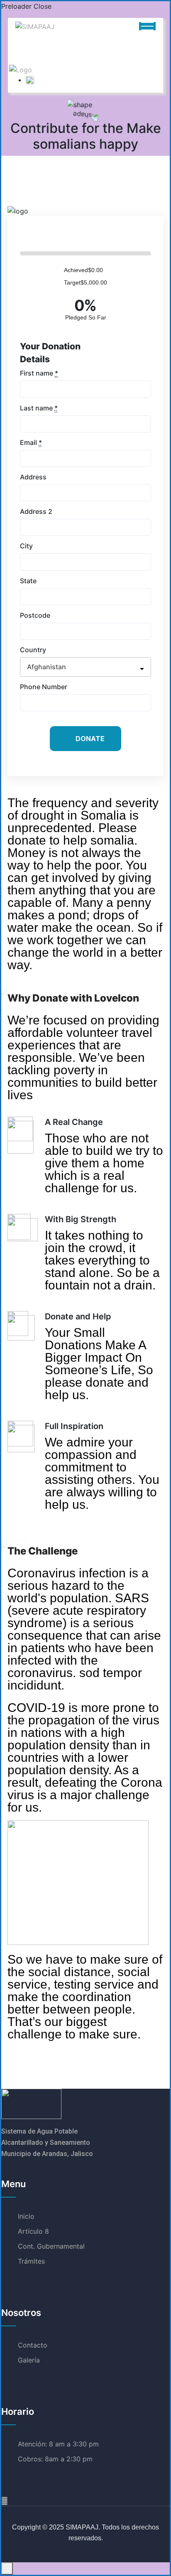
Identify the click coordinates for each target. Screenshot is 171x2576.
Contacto (33, 2345)
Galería (29, 2360)
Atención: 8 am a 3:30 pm (58, 2444)
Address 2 (36, 511)
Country (33, 650)
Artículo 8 (33, 2231)
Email (31, 442)
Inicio (26, 2216)
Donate (90, 739)
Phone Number (44, 687)
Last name (39, 408)
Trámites (31, 2261)
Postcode (35, 615)
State (28, 581)
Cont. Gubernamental (51, 2246)
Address (33, 477)
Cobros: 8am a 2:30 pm (55, 2459)
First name (39, 373)
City (26, 546)
